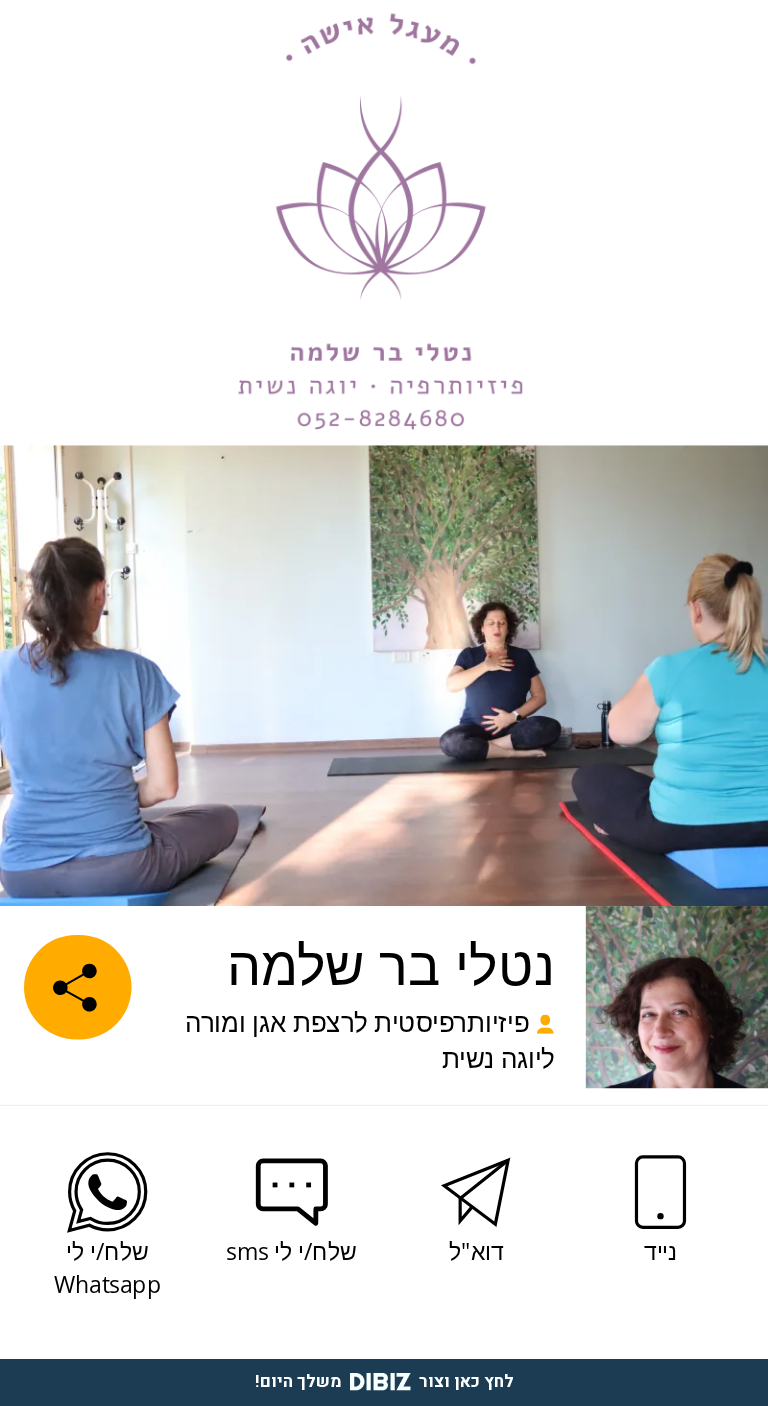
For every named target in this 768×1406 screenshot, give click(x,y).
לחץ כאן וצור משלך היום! (384, 1381)
